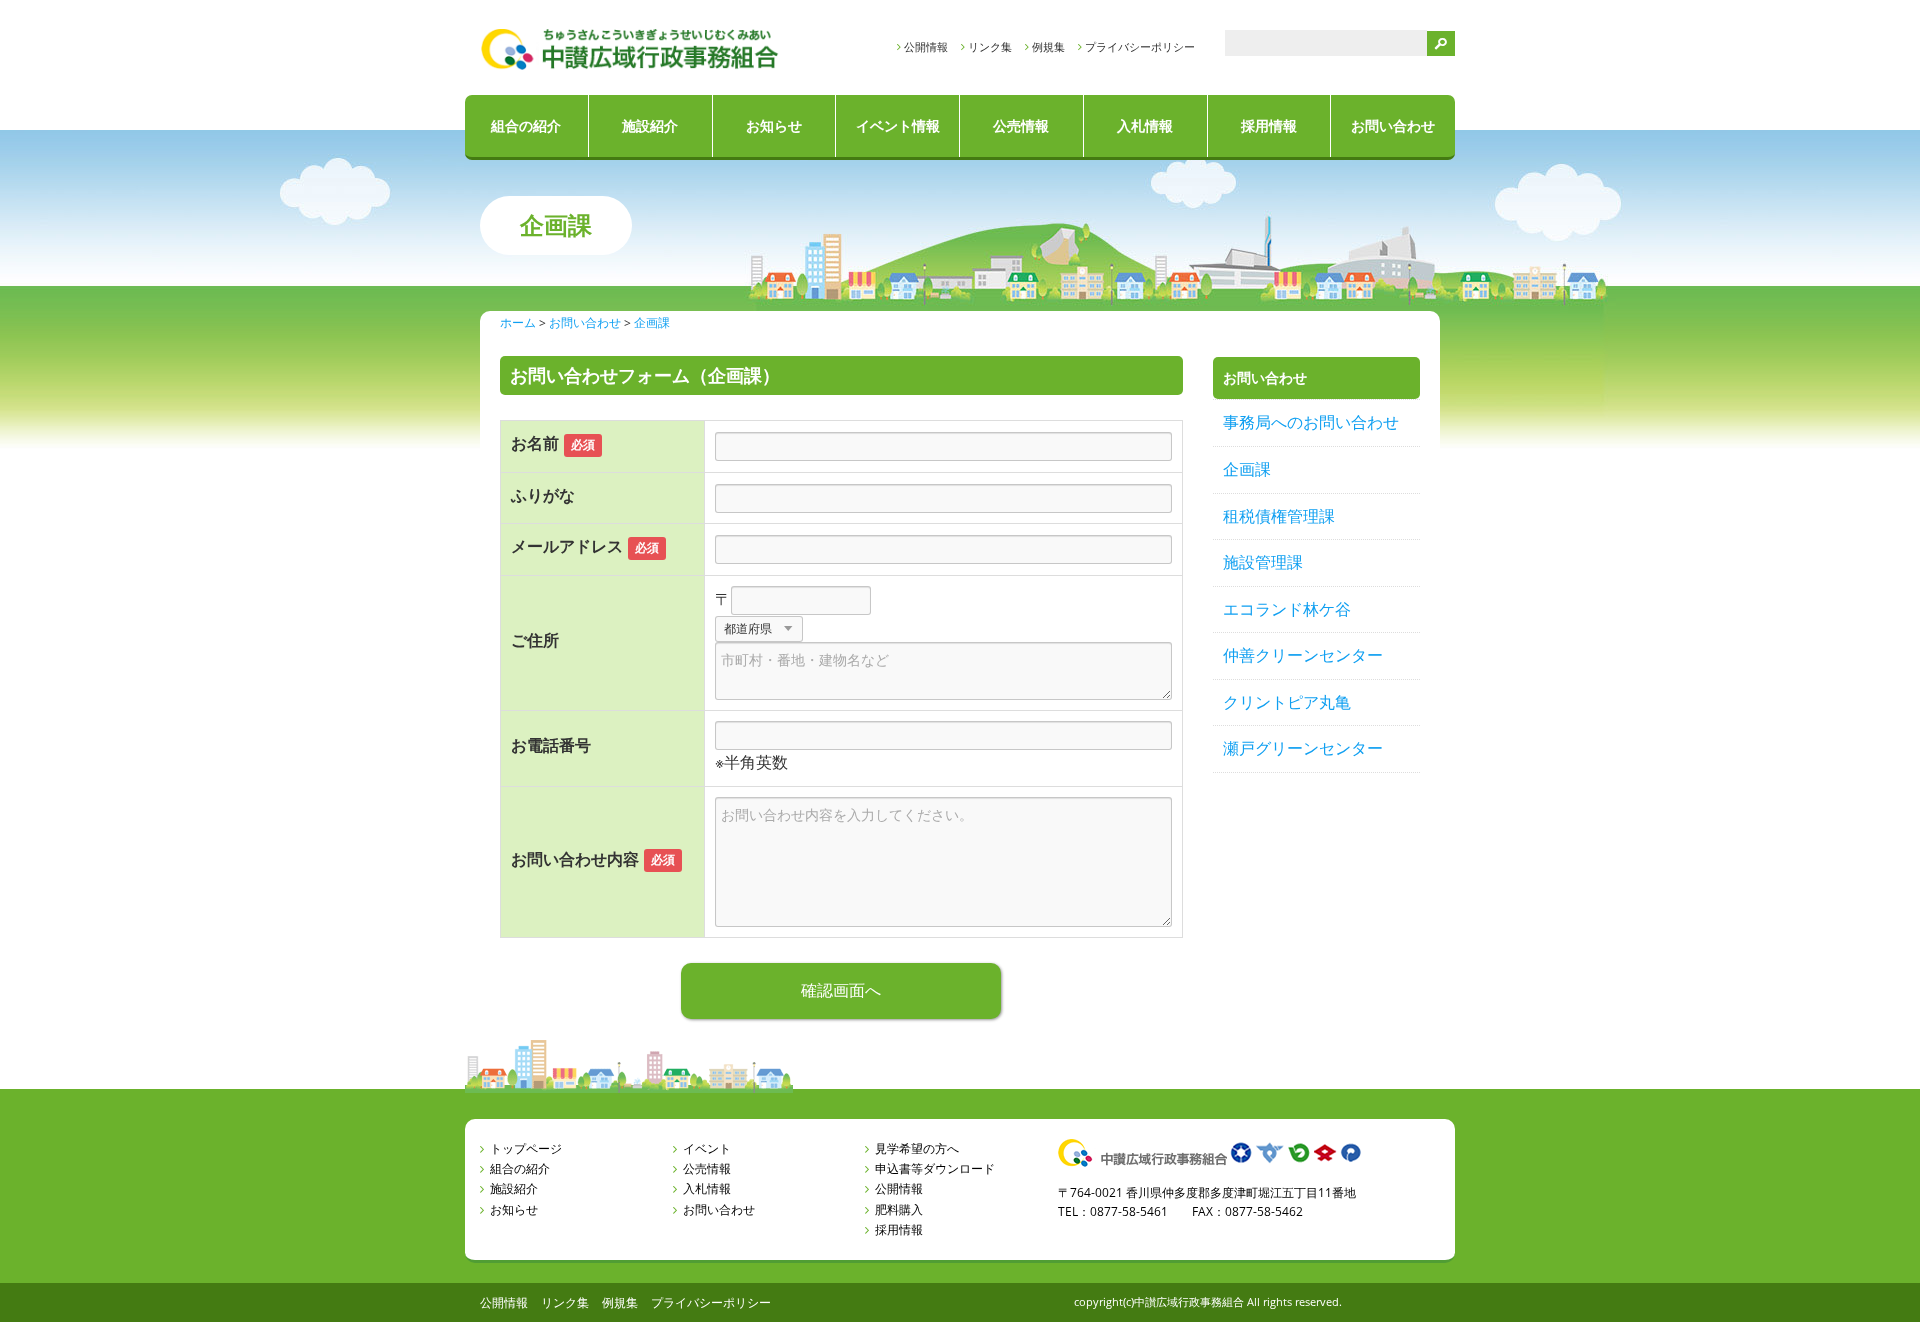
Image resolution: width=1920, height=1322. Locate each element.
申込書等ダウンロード (935, 1168)
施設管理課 (1263, 562)
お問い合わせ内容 (575, 859)
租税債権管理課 (1279, 516)
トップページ (526, 1148)
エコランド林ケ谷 (1287, 609)
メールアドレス (567, 546)
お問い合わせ (1393, 125)
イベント (707, 1148)
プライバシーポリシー (1140, 46)
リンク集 (990, 46)
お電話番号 (551, 745)
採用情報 (1269, 125)
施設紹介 (650, 125)
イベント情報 (898, 125)
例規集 (1048, 46)
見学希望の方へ (917, 1148)
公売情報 (1021, 125)
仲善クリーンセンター (1303, 655)
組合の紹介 (526, 125)
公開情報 (926, 46)
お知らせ (774, 125)
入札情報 (1145, 125)
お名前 (535, 443)
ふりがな (543, 495)
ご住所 (535, 640)
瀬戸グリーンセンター (1303, 748)
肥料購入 (899, 1209)
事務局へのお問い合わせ (1311, 422)
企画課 (1247, 469)
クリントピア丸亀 (1287, 702)
